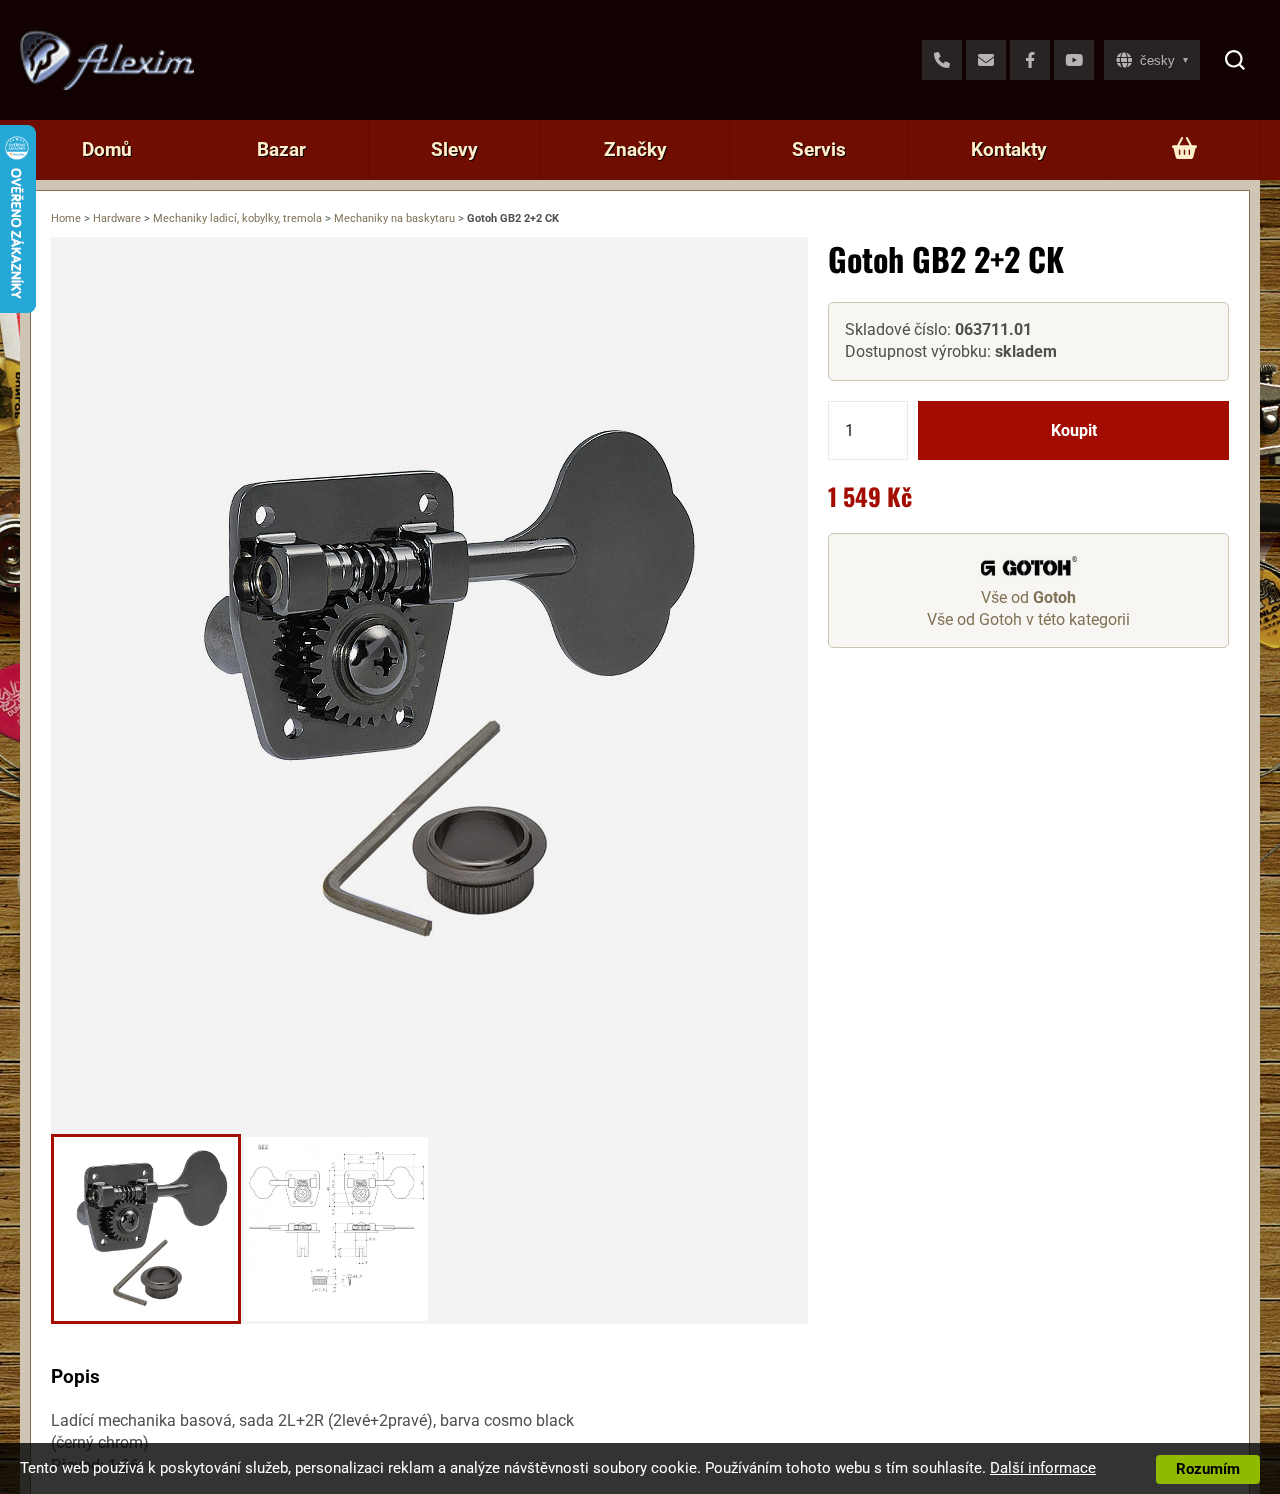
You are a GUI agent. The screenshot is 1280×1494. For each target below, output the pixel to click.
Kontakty (1009, 149)
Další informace (1043, 1468)
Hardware (117, 218)
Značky (635, 149)
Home (66, 218)
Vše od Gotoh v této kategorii (1028, 619)
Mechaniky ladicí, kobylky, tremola (237, 218)
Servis (819, 149)
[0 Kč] (1184, 150)
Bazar (281, 149)
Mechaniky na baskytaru (394, 218)
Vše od (1028, 597)
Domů (107, 149)
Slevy (454, 149)
